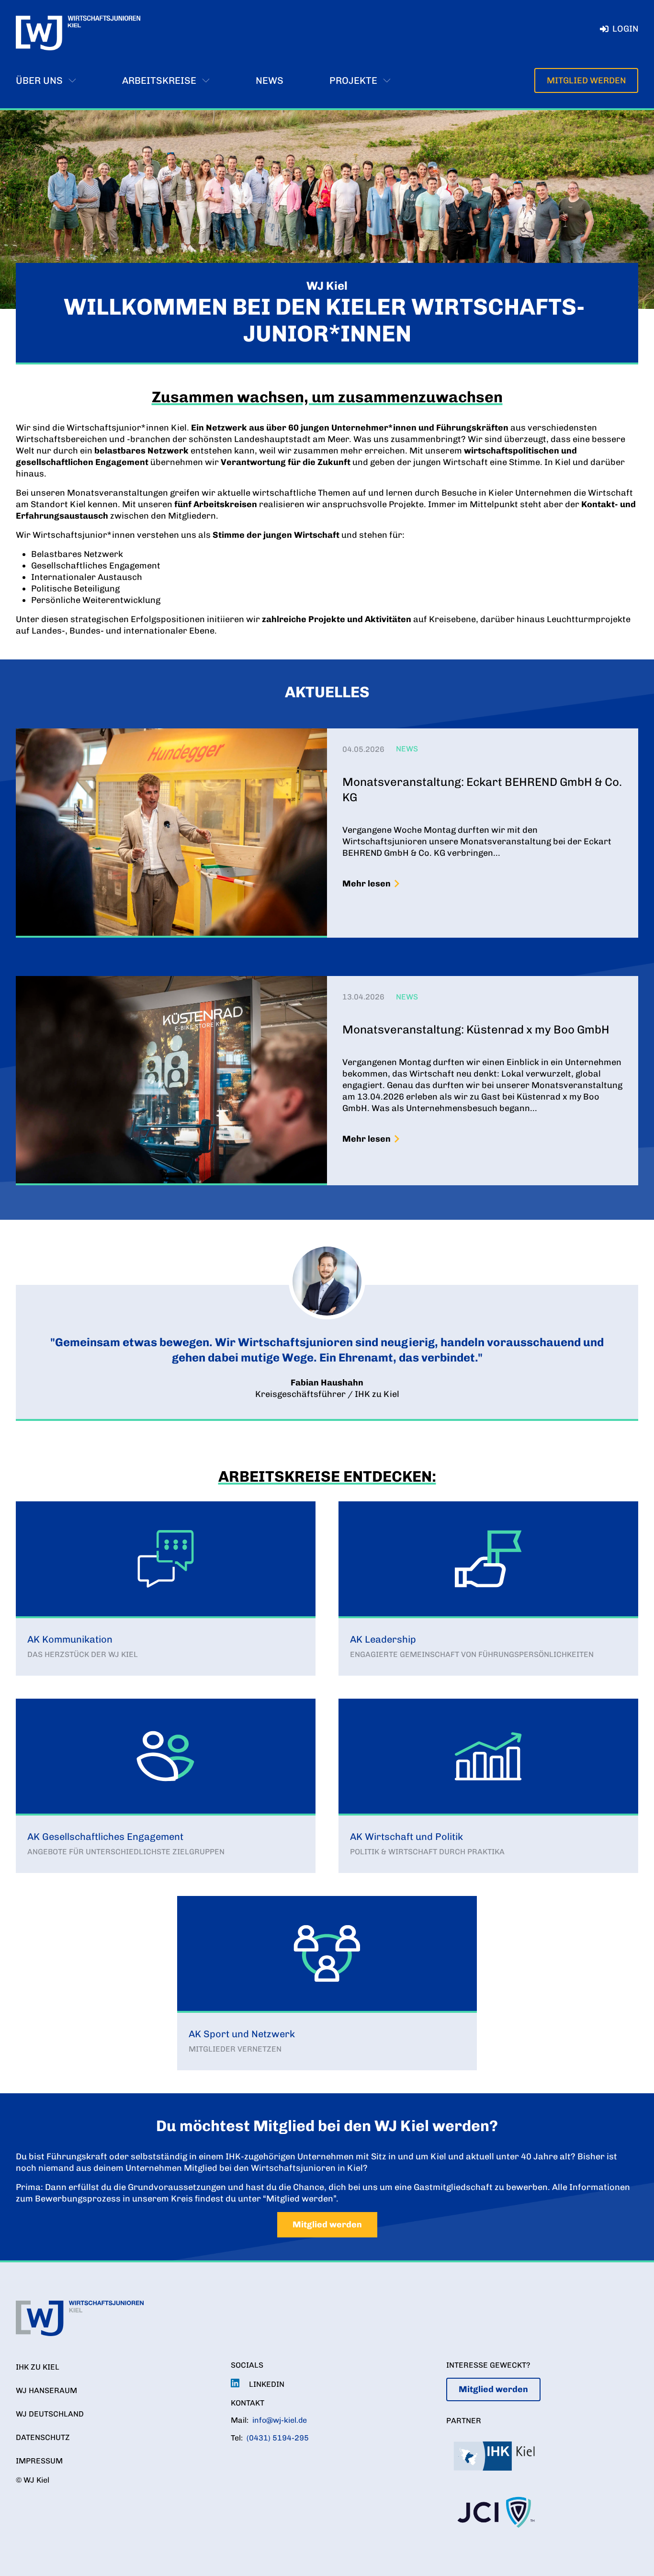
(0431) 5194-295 (278, 2438)
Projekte (353, 80)
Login (625, 29)
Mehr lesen (366, 884)
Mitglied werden (586, 80)
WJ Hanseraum (46, 2390)
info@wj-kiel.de (280, 2420)
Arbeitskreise (159, 80)
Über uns (39, 80)
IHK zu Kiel (38, 2367)
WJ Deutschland (50, 2414)
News (270, 80)
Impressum (39, 2461)
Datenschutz (43, 2437)
